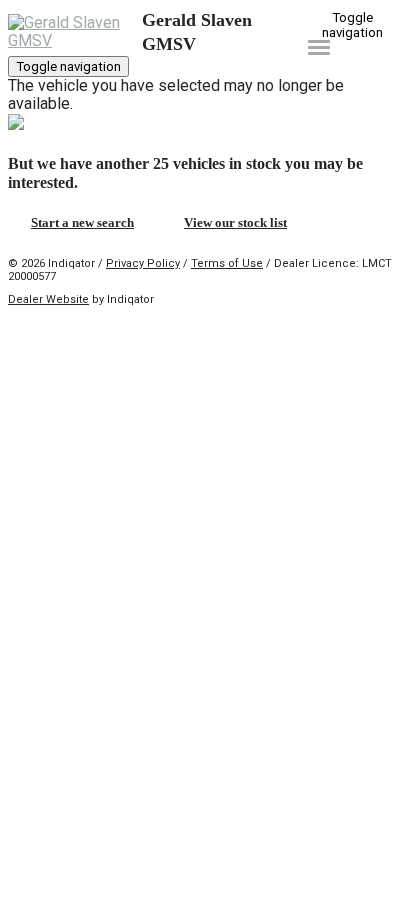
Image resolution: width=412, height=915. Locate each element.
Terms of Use (227, 263)
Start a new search (82, 222)
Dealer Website (48, 299)
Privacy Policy (143, 263)
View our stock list (235, 222)
